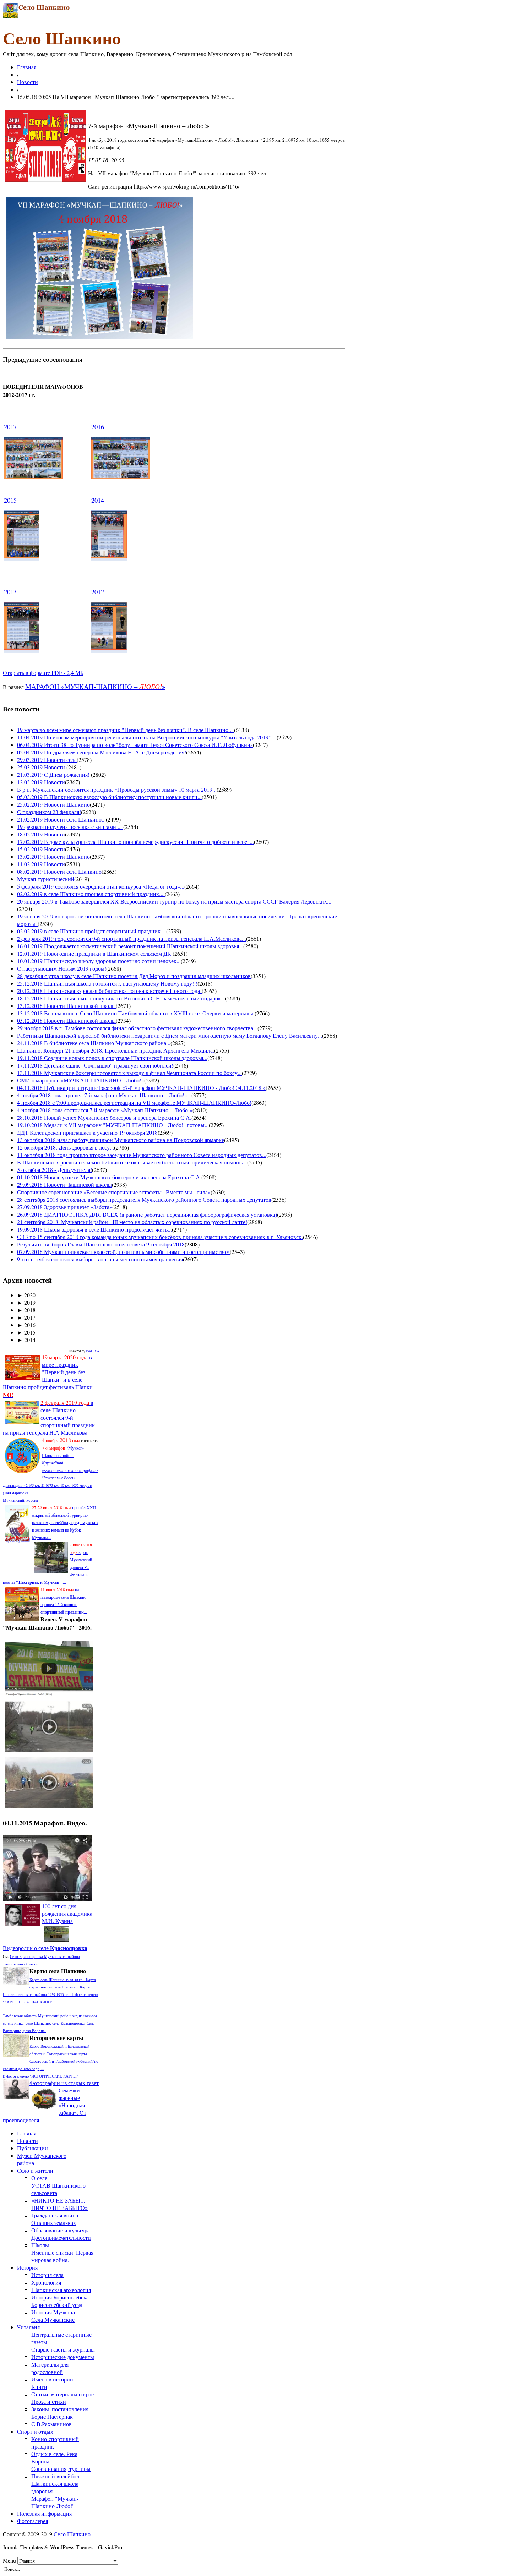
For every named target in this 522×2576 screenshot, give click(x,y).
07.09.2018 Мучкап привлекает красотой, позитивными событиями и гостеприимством (123, 1252)
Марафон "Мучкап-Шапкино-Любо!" (55, 2502)
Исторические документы (63, 2357)
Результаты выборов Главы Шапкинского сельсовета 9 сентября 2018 (101, 1244)
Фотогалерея (32, 2521)
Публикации (32, 2148)
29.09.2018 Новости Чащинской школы (64, 1185)
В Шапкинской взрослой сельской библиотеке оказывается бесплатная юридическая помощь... (132, 1162)
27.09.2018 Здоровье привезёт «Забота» (65, 1207)
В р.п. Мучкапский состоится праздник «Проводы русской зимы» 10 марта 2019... (117, 789)
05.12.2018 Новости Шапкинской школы (66, 1020)
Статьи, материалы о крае (62, 2394)
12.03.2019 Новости (41, 782)
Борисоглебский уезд (57, 2305)
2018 (26, 1310)
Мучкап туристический (46, 879)
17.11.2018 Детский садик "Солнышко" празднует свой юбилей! (95, 1065)
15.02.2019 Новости (41, 849)
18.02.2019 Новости (41, 834)
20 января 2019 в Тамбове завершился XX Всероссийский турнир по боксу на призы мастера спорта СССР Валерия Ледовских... (174, 901)
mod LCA (93, 1351)
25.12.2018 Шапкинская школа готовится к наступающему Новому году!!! (107, 983)
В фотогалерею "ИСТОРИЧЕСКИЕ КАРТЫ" (40, 2076)
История (27, 2267)
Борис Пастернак (52, 2416)
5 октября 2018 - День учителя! (55, 1170)
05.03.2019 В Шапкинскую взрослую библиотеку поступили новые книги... (109, 797)
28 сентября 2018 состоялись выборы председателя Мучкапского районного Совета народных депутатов (144, 1199)
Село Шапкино (72, 2534)
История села (47, 2275)
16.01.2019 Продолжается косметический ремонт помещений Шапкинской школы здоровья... (130, 946)
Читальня (28, 2327)
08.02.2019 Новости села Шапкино (59, 871)
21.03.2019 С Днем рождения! (54, 774)
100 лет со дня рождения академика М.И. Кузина (67, 1913)
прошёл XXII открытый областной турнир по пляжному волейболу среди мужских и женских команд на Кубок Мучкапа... (65, 1522)
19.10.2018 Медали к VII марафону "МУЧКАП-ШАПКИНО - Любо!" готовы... (113, 1125)
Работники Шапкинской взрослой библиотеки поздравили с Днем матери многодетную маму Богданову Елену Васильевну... (170, 1035)
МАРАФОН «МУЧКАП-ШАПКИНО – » (95, 686)
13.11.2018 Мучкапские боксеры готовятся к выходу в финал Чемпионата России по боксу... (129, 1073)
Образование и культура (61, 2230)
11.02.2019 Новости (41, 864)
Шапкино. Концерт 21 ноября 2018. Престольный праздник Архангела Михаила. (116, 1050)
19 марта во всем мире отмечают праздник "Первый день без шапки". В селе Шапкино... (126, 730)
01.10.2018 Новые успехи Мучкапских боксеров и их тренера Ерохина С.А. (109, 1177)
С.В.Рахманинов (51, 2424)
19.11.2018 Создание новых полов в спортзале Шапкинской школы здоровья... (112, 1058)
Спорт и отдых (35, 2431)
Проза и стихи (49, 2402)
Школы (40, 2245)
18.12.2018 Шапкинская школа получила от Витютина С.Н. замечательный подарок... (121, 998)
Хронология (46, 2282)
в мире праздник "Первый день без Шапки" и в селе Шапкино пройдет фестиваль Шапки (48, 1376)
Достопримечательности (61, 2237)
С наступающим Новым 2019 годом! (62, 968)
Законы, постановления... (62, 2409)
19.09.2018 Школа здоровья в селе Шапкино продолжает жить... (94, 1229)
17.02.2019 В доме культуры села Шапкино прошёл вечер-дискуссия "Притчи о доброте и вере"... (135, 842)
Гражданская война (55, 2215)
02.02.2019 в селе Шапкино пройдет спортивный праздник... (92, 931)
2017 (10, 427)
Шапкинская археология (61, 2290)
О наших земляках (54, 2223)
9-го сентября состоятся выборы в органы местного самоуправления (100, 1259)
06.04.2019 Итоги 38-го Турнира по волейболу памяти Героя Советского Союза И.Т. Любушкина (135, 745)
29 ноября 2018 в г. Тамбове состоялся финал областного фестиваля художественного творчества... (137, 1028)
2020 (26, 1295)
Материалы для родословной (50, 2368)
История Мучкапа (53, 2312)
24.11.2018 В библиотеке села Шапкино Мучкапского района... (94, 1043)
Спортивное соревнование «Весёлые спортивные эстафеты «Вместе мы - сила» (114, 1192)
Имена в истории (52, 2379)
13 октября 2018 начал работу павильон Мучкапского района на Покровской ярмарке (121, 1140)
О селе (39, 2178)
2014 (98, 500)
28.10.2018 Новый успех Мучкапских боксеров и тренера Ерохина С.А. (104, 1117)
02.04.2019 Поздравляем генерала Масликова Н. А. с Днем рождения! (102, 752)
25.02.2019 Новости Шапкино (53, 804)
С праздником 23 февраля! (49, 812)
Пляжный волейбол (55, 2476)
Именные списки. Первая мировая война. (62, 2256)
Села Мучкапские (53, 2320)
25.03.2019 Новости (42, 767)
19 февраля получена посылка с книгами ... (70, 827)
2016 (98, 427)
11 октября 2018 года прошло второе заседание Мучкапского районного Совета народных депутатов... (142, 1155)
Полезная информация (44, 2513)
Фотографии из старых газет (64, 2083)
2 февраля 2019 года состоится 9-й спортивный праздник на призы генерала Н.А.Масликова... (132, 938)
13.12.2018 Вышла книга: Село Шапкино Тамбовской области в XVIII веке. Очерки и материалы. (136, 1013)
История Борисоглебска (60, 2297)
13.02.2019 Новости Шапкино (53, 856)
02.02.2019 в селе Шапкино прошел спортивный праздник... (91, 894)
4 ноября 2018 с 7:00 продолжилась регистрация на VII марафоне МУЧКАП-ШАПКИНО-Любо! (134, 1103)
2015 (10, 500)
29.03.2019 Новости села (47, 760)
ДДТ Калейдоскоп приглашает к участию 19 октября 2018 (87, 1132)
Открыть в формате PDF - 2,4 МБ (43, 673)
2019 (26, 1302)
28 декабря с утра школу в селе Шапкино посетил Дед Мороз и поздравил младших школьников (134, 976)
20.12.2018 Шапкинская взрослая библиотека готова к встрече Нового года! (109, 991)
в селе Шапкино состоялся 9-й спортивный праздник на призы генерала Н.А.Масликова (49, 1417)
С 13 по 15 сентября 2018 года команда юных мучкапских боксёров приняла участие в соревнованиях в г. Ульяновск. (160, 1237)
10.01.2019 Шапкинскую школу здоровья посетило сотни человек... (99, 961)
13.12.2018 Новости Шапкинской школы (66, 1006)
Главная (27, 67)
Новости (28, 82)
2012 (98, 592)
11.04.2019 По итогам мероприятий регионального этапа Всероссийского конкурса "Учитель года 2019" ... (147, 737)
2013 (10, 592)
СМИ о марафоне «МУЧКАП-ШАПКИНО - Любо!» (81, 1080)
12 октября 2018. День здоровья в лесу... (66, 1147)
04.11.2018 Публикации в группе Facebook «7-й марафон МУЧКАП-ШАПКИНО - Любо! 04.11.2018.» (141, 1088)
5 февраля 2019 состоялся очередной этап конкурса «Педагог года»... (101, 886)
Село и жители (35, 2170)
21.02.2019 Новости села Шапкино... (61, 819)
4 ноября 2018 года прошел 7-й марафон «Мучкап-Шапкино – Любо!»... (104, 1095)
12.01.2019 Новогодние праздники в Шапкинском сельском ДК (95, 953)
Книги (39, 2387)
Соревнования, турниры (61, 2469)
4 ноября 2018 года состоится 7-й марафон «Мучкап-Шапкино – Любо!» (105, 1110)
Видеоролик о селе (45, 1948)
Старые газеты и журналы (63, 2349)
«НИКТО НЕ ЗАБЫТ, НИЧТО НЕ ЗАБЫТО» (59, 2204)
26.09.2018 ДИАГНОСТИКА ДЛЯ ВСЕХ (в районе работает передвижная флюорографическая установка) (147, 1214)
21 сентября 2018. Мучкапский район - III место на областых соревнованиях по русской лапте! (132, 1222)
